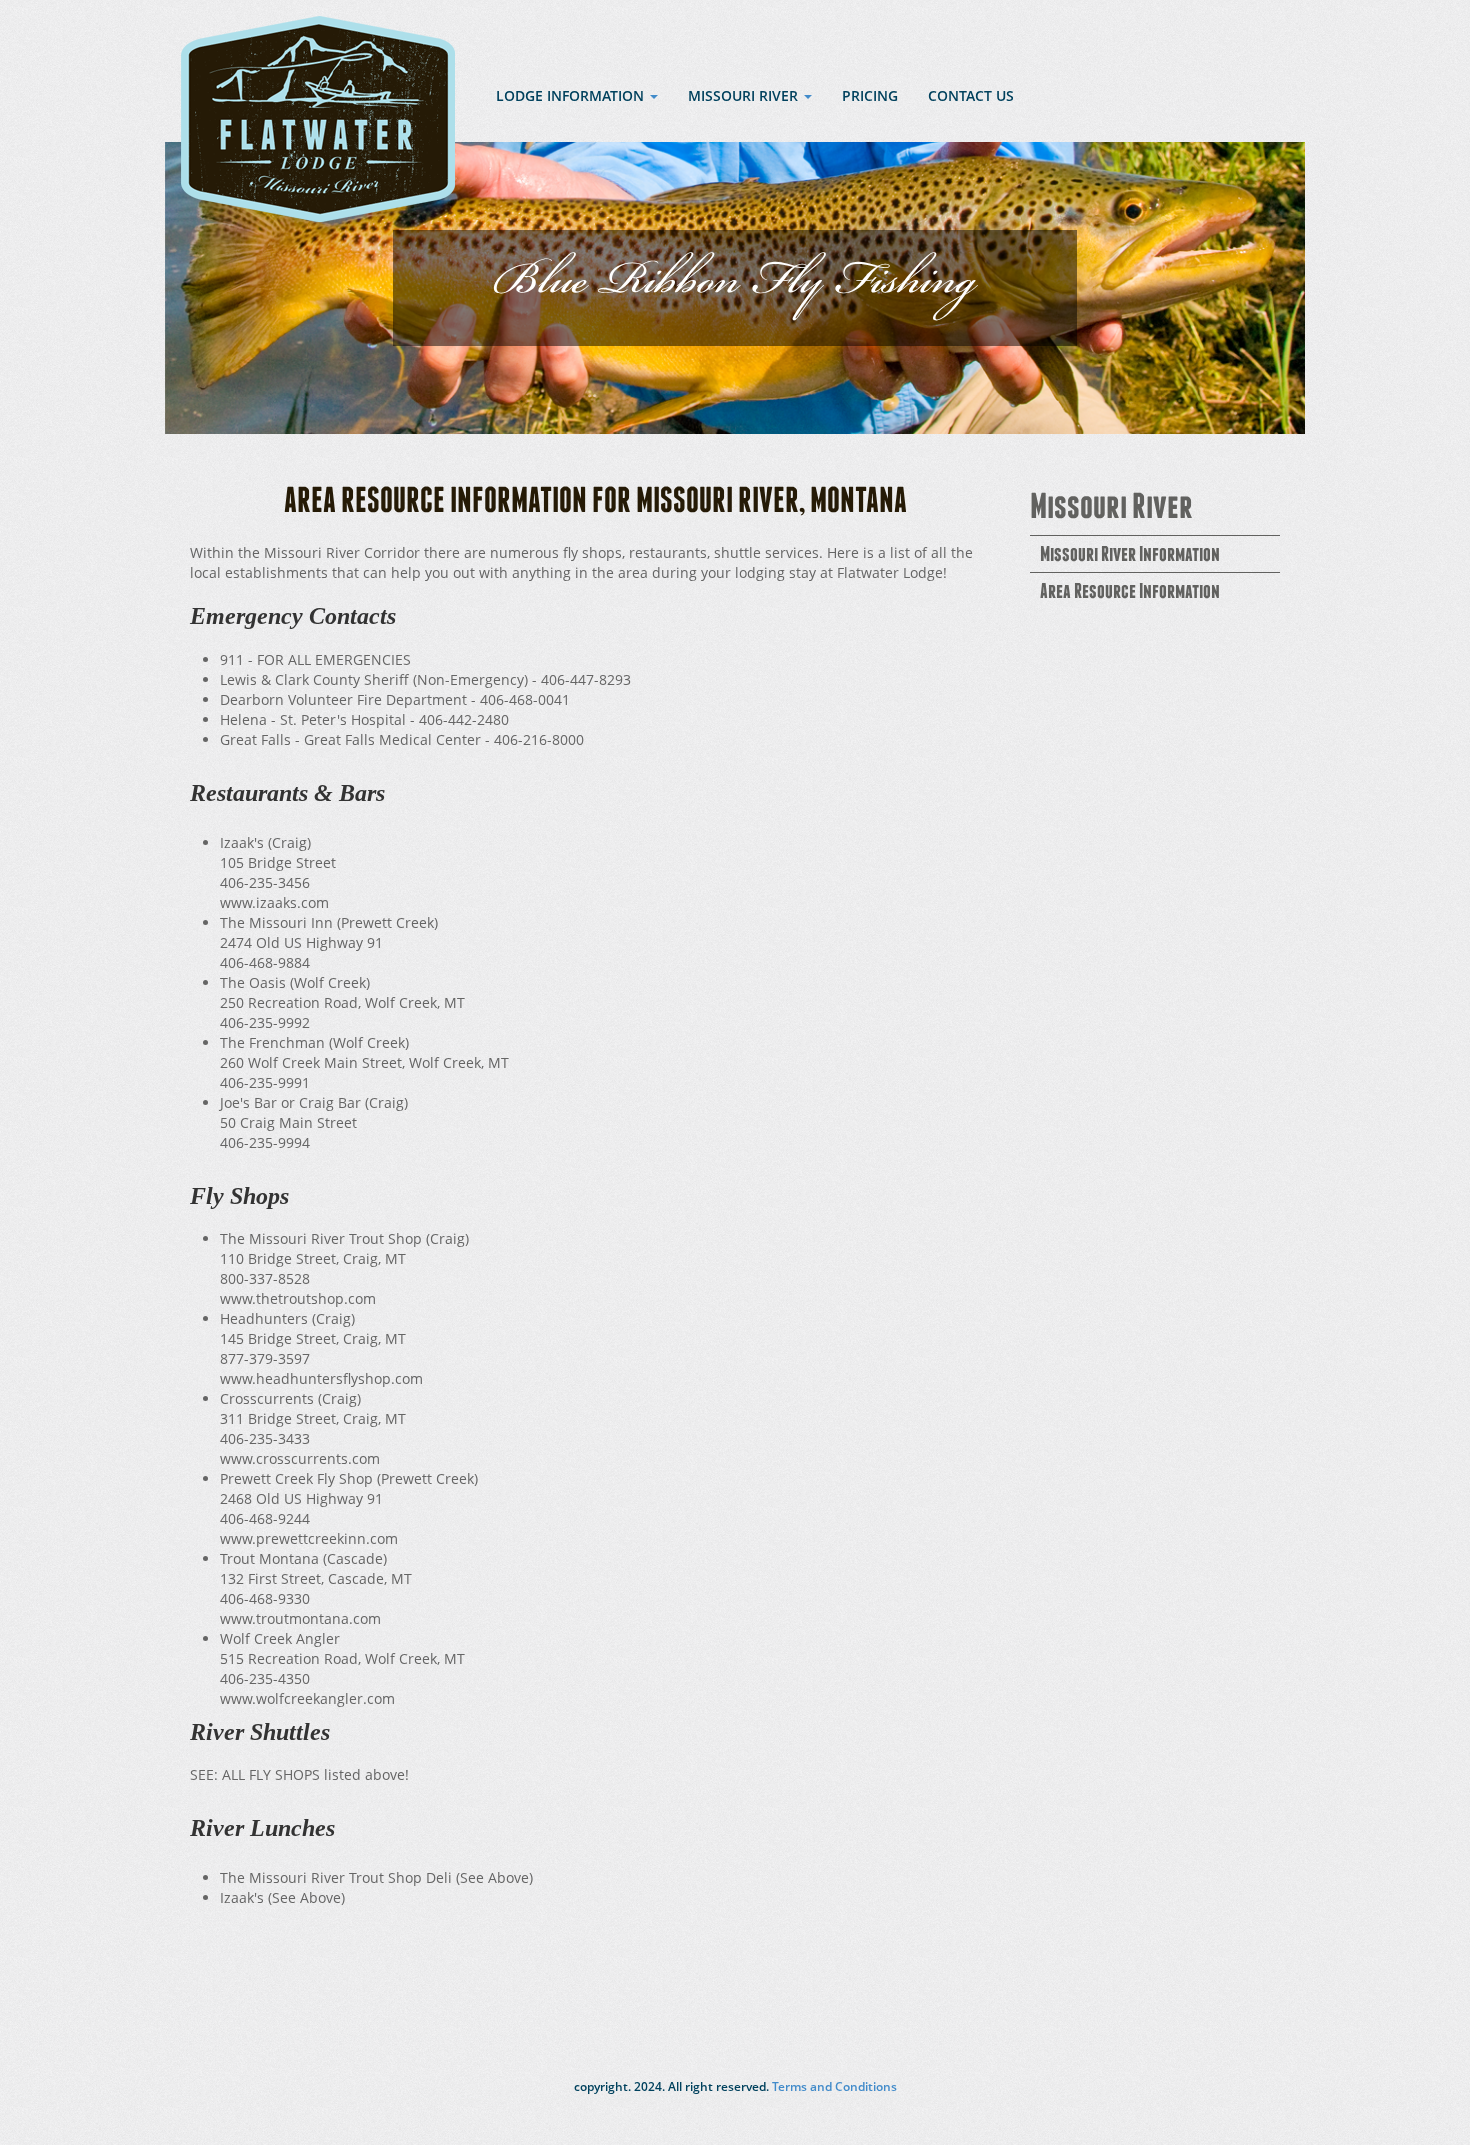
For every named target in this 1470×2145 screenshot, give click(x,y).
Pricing (870, 95)
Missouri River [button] (745, 95)
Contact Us (971, 95)
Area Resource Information (1130, 592)
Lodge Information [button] (572, 95)
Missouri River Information (1130, 555)
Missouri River (1111, 509)
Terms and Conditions (833, 2086)
